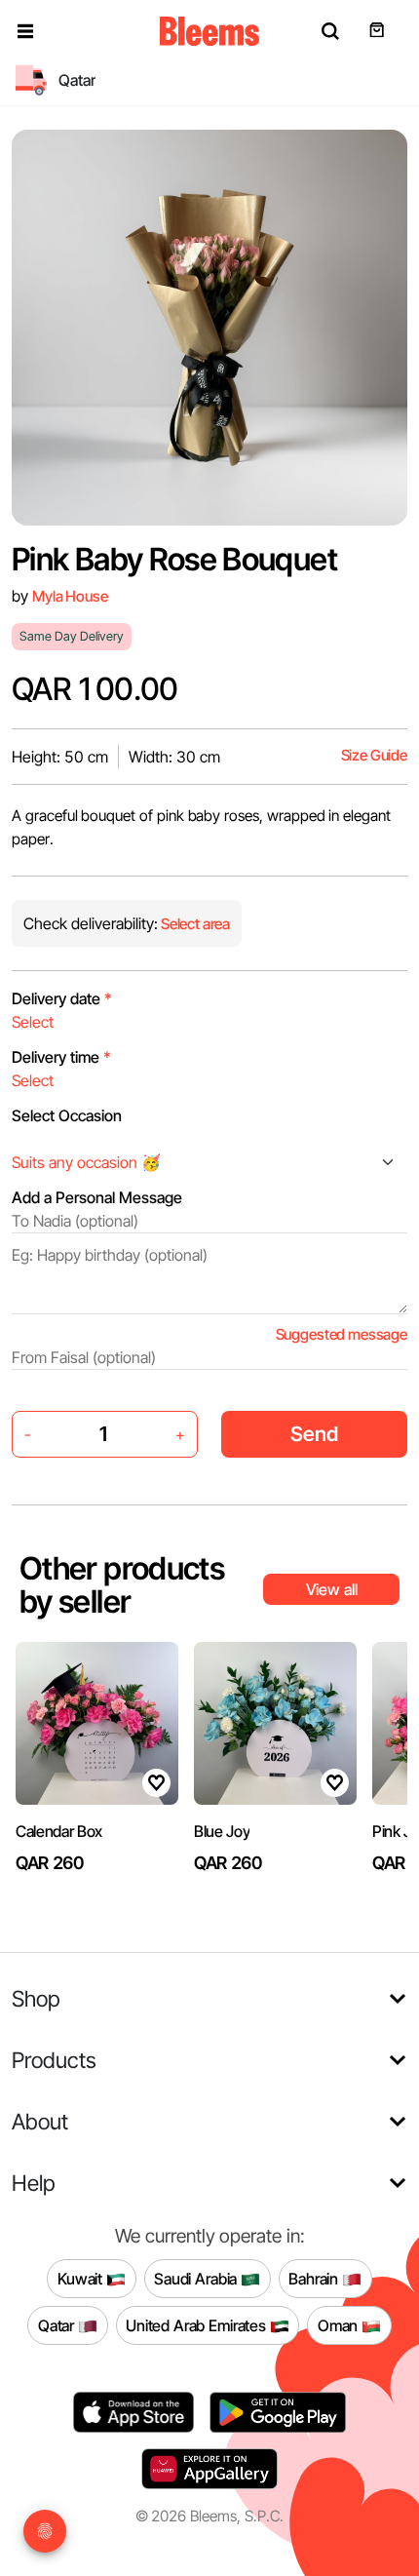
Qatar (58, 2324)
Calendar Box (59, 1831)
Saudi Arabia (197, 2278)
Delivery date (62, 998)
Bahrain (315, 2278)
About (40, 2121)
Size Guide (374, 755)
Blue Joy (222, 1831)
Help (34, 2183)
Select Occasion (67, 1115)
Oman (340, 2324)
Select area (194, 924)
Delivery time (61, 1057)
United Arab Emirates (198, 2324)
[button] (25, 31)
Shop (36, 1998)
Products (54, 2060)
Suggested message (342, 1334)
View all (332, 1589)
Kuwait (82, 2278)
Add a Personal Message (97, 1197)
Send (314, 1434)
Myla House (70, 596)
